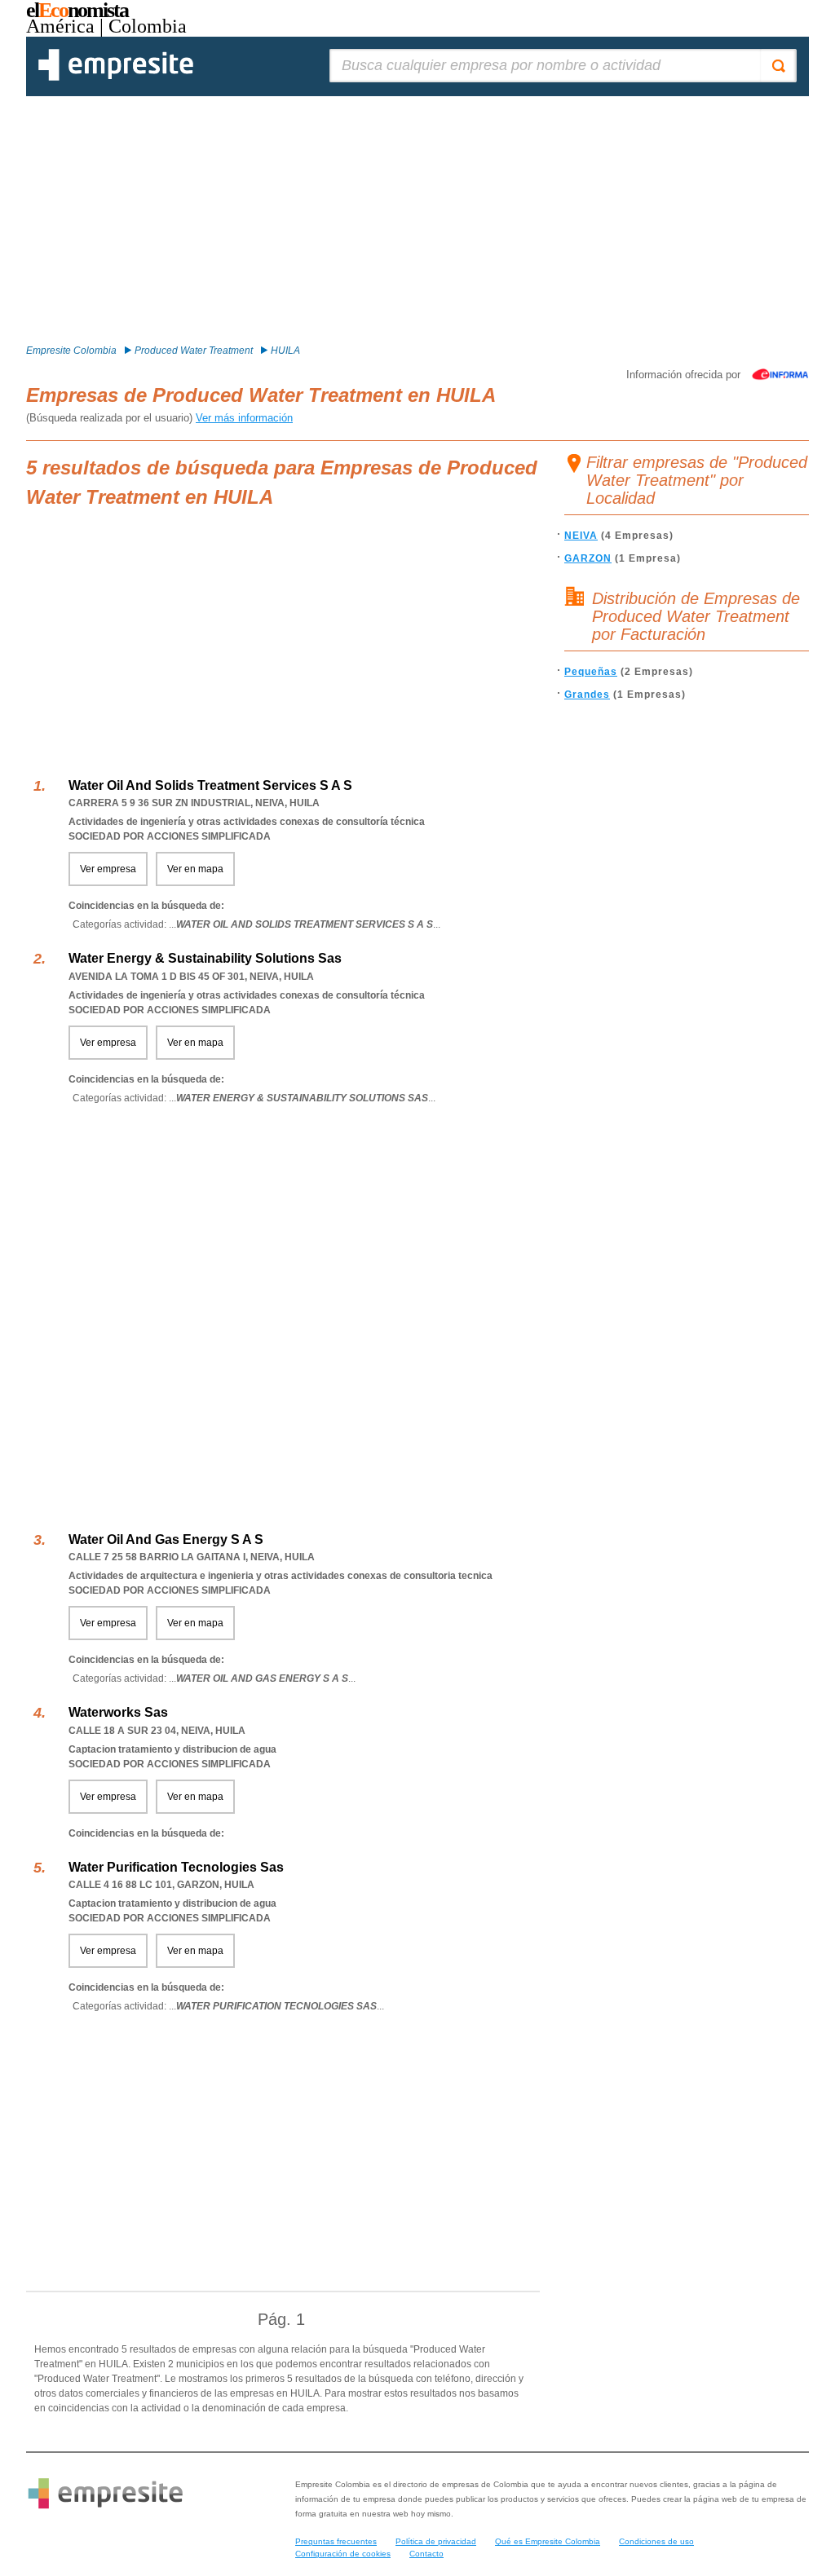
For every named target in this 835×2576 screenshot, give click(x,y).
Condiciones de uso (656, 2541)
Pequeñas (591, 672)
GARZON (588, 558)
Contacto (426, 2554)
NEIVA (581, 536)
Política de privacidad (436, 2541)
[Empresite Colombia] (116, 77)
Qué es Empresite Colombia (548, 2541)
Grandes (587, 695)
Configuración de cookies (343, 2554)
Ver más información (244, 418)
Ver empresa (108, 869)
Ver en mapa (195, 869)
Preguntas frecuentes (336, 2541)
